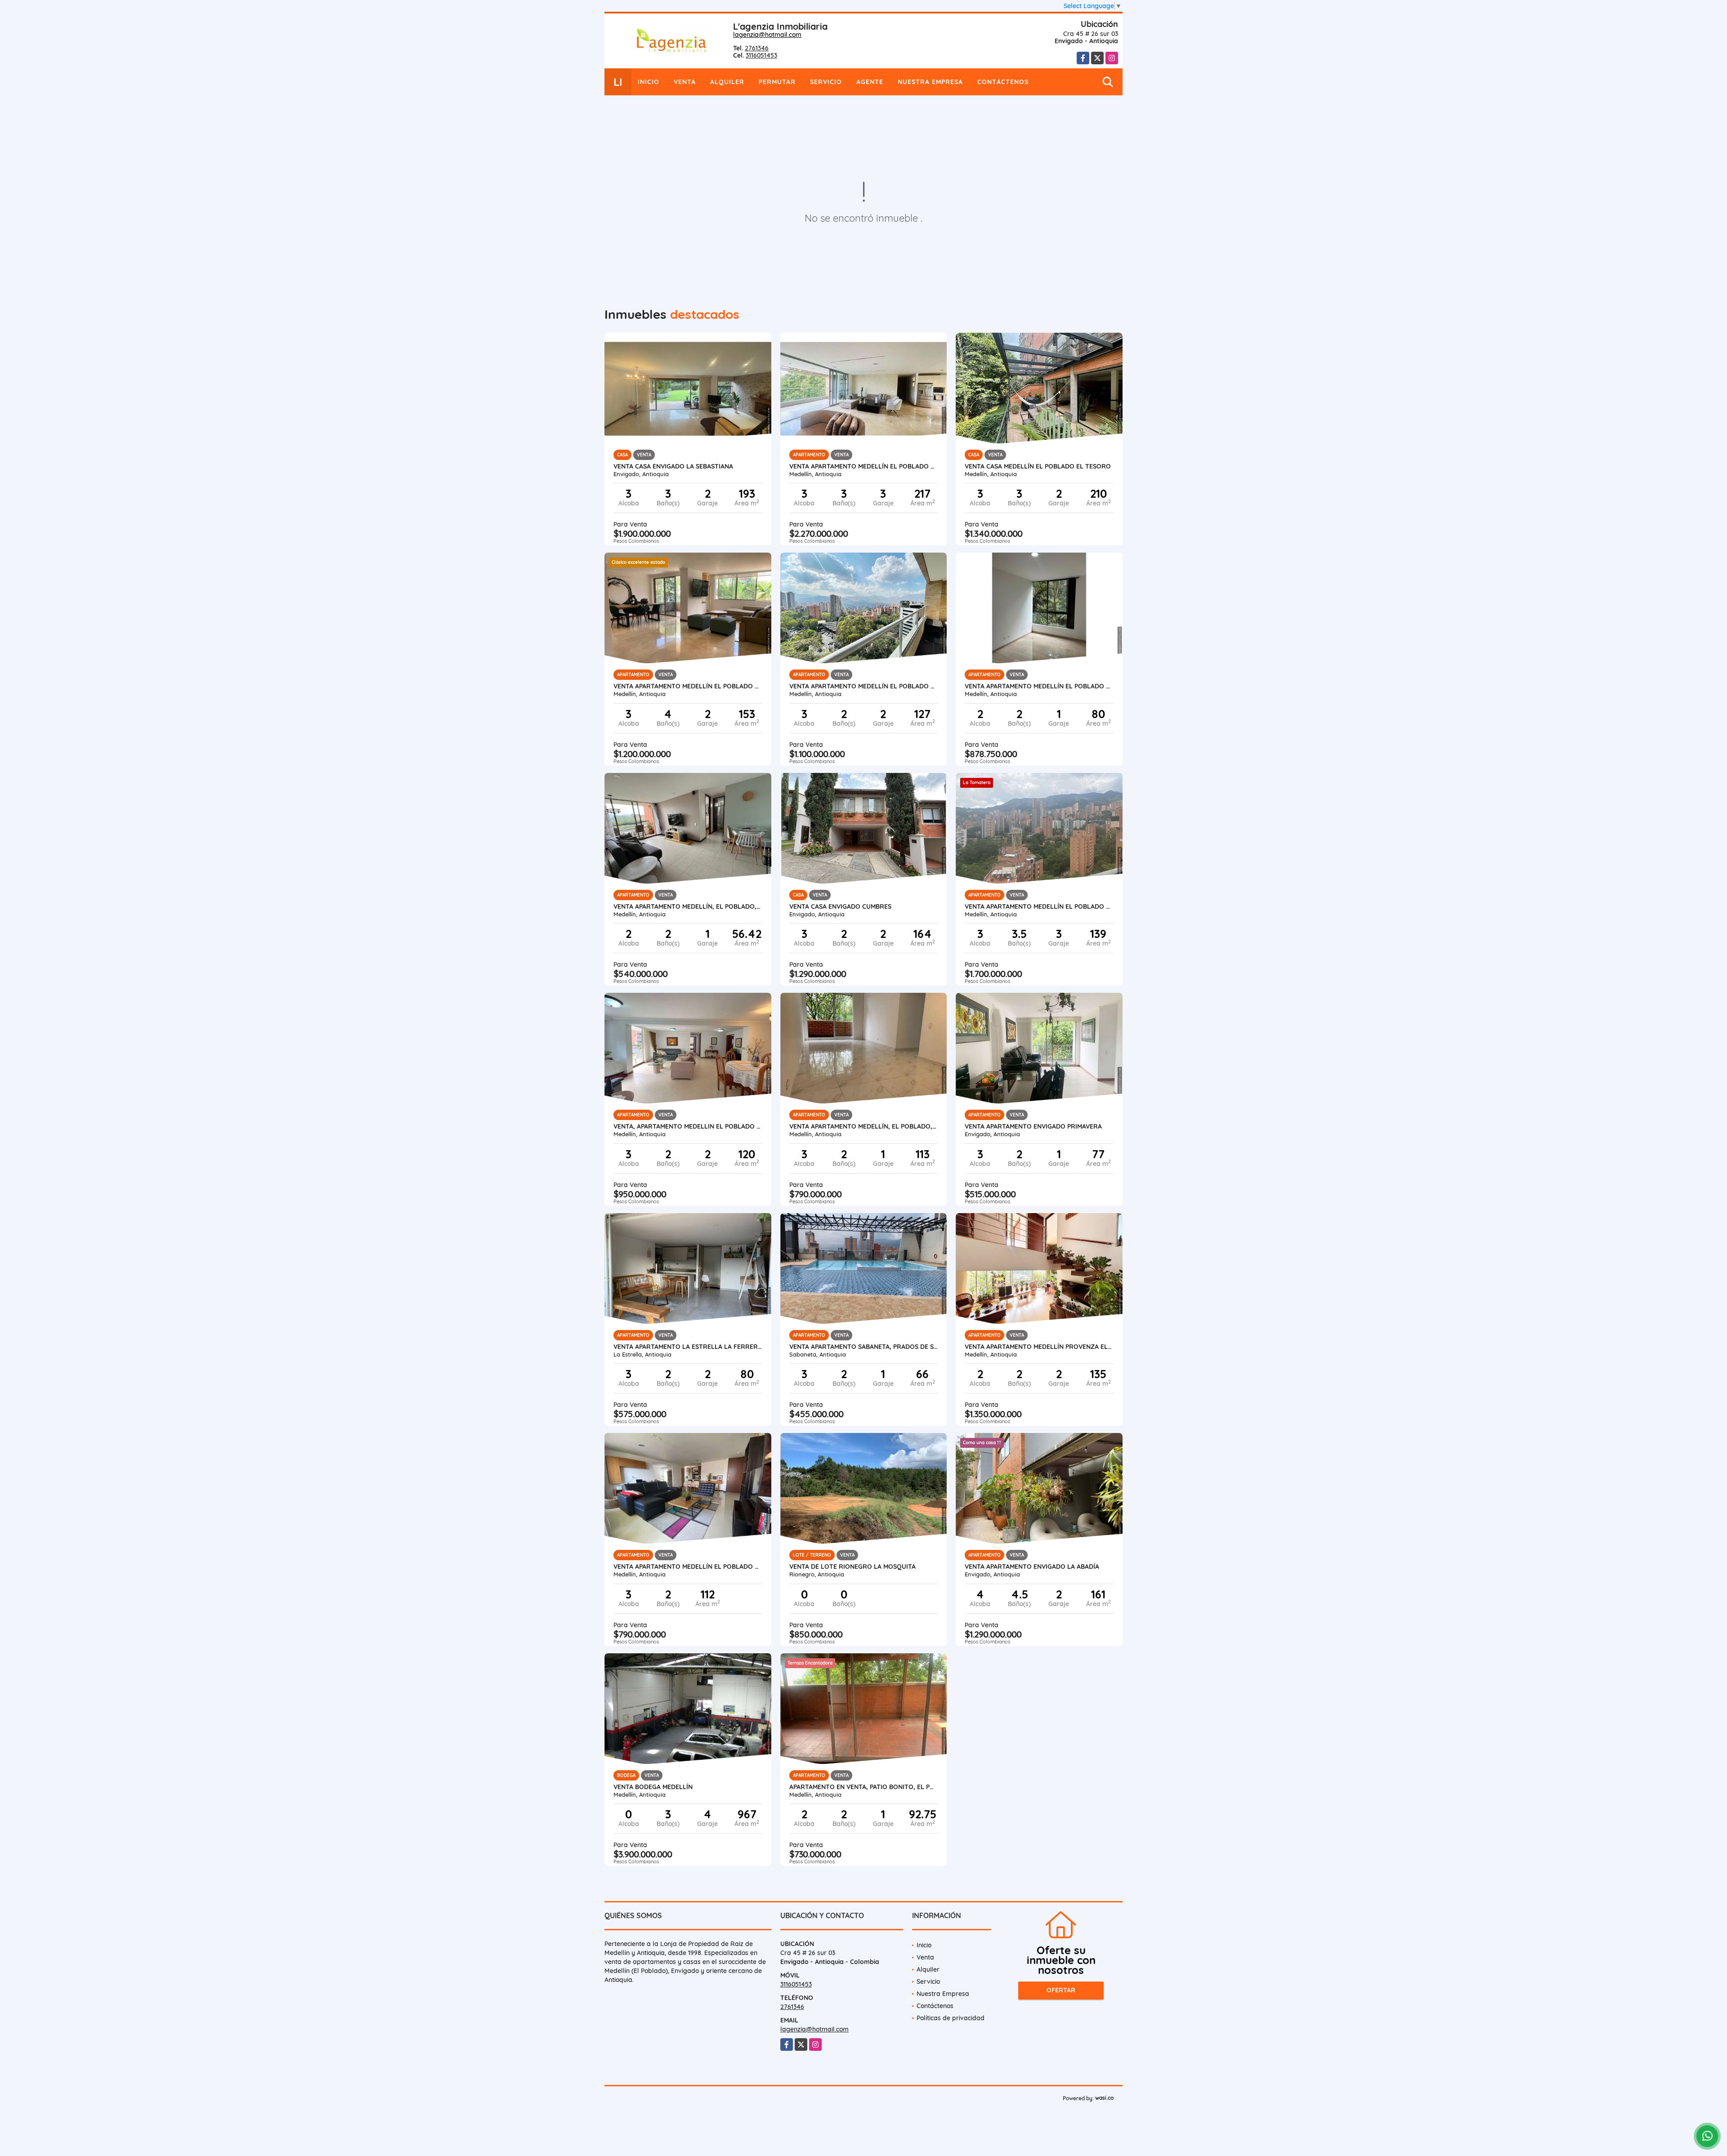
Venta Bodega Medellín (653, 1787)
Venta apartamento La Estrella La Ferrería (688, 1347)
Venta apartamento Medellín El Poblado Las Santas (864, 686)
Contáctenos (1003, 82)
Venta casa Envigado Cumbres (840, 906)
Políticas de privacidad (951, 2018)
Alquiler (727, 82)
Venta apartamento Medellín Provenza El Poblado (1039, 1347)
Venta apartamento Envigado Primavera (1033, 1126)
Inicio (649, 82)
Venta (685, 82)
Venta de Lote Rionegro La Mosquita (852, 1567)
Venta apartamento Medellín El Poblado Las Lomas (864, 466)
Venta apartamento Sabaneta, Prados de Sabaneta (864, 1347)
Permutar (777, 82)
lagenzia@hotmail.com (767, 35)
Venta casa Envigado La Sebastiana (673, 466)
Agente (870, 82)
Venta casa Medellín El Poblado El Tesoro (1038, 466)
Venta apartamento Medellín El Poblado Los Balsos (688, 686)
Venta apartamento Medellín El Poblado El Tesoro (1039, 686)
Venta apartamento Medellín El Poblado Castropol (688, 1567)
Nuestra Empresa (930, 82)
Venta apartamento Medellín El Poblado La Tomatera (1039, 906)
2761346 (757, 48)
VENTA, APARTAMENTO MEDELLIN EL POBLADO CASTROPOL (688, 1126)
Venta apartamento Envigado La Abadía (1032, 1567)
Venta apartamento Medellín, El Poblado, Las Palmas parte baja (688, 906)
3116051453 (761, 55)
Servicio (826, 82)
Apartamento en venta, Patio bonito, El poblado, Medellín (864, 1787)
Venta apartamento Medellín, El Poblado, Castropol (864, 1126)
